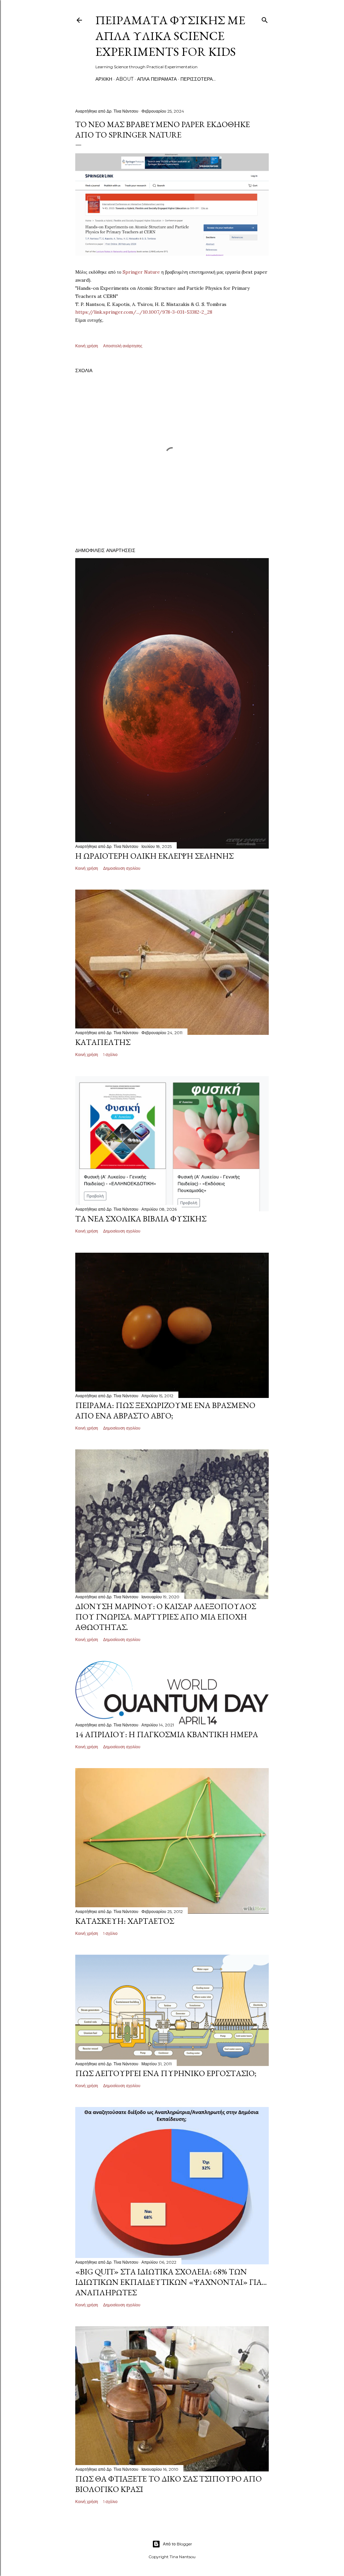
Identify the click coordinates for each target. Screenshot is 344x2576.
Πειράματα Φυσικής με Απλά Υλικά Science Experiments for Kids (170, 36)
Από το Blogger (178, 2544)
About (125, 79)
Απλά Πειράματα (157, 79)
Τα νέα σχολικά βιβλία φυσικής (141, 1219)
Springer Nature (141, 272)
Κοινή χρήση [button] (87, 346)
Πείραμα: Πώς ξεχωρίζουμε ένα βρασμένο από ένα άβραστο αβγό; (165, 1410)
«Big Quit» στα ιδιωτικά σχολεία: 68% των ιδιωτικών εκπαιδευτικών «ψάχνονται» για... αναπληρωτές (171, 2282)
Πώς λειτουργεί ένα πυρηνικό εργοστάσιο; (166, 2073)
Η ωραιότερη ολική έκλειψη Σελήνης (154, 856)
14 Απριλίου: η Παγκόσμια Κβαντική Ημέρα (167, 1734)
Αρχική (104, 79)
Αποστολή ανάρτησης (123, 346)
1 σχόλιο (110, 1055)
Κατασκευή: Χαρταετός (125, 1921)
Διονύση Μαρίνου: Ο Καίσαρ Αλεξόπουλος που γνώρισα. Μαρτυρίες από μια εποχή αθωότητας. (166, 1617)
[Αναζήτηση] (265, 19)
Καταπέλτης (103, 1042)
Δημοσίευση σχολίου (122, 868)
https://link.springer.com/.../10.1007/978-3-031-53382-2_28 (144, 312)
